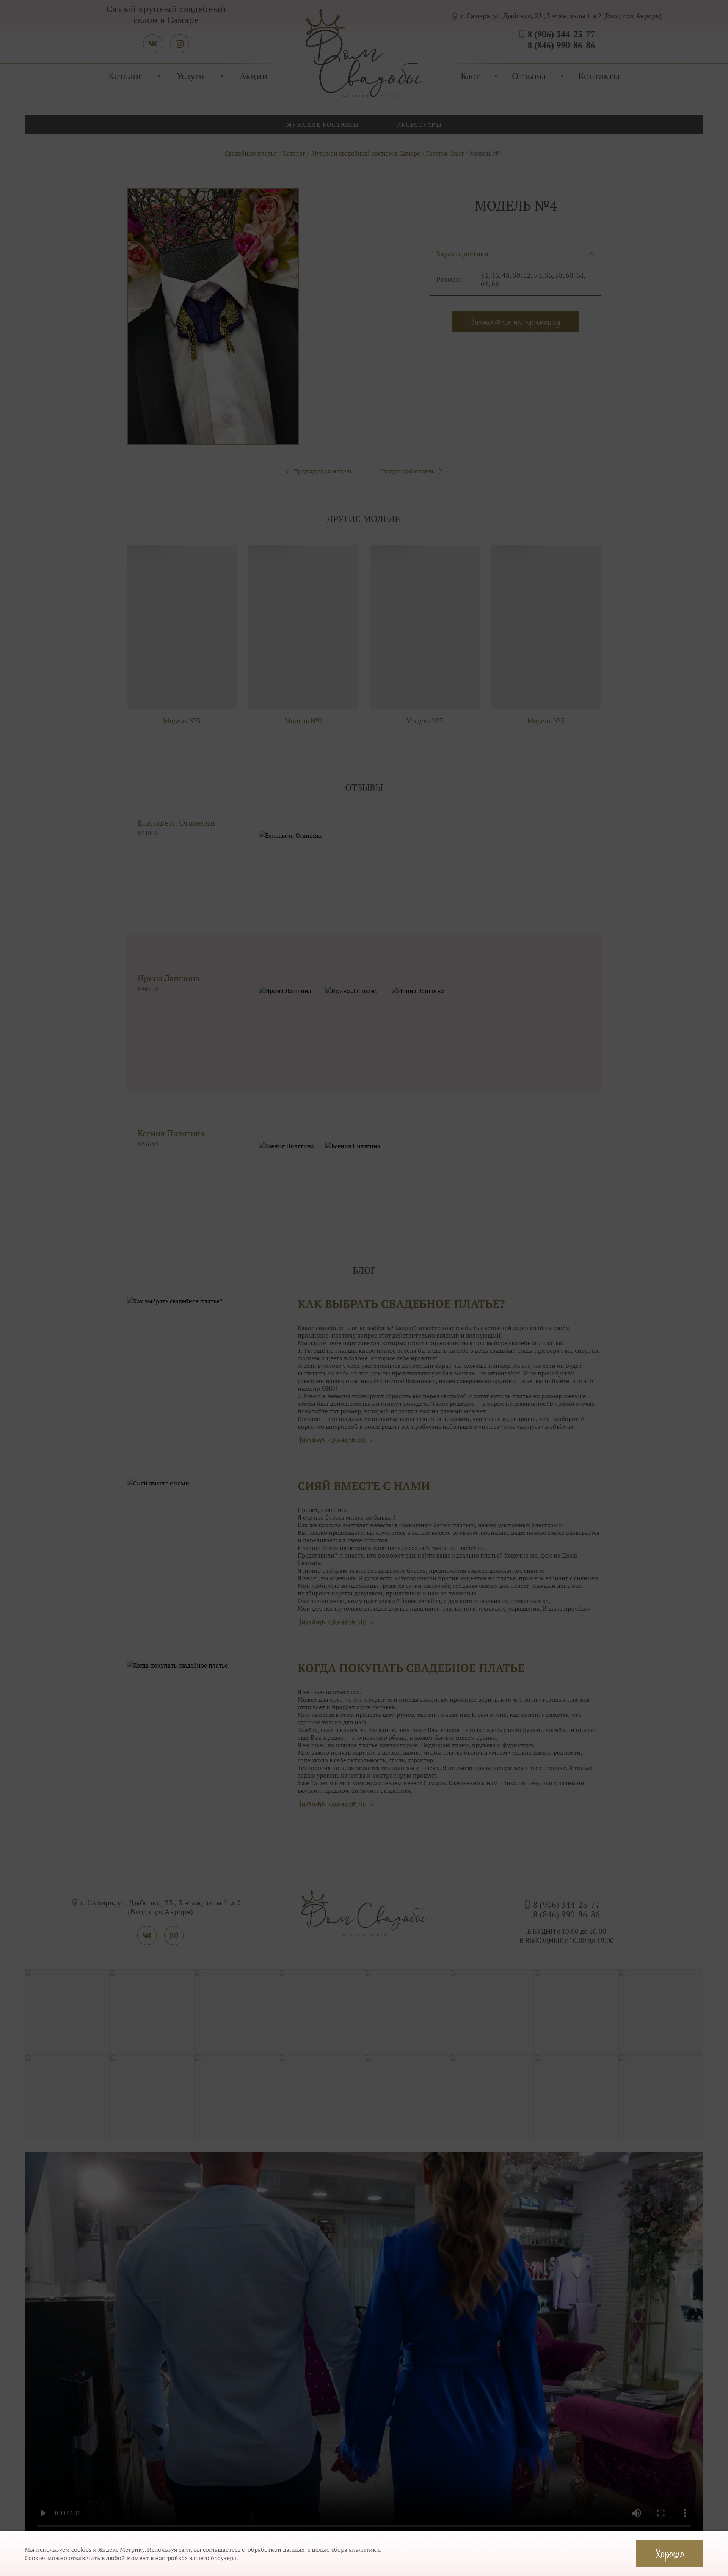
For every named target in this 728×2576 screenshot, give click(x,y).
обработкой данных (276, 2549)
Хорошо (670, 2553)
